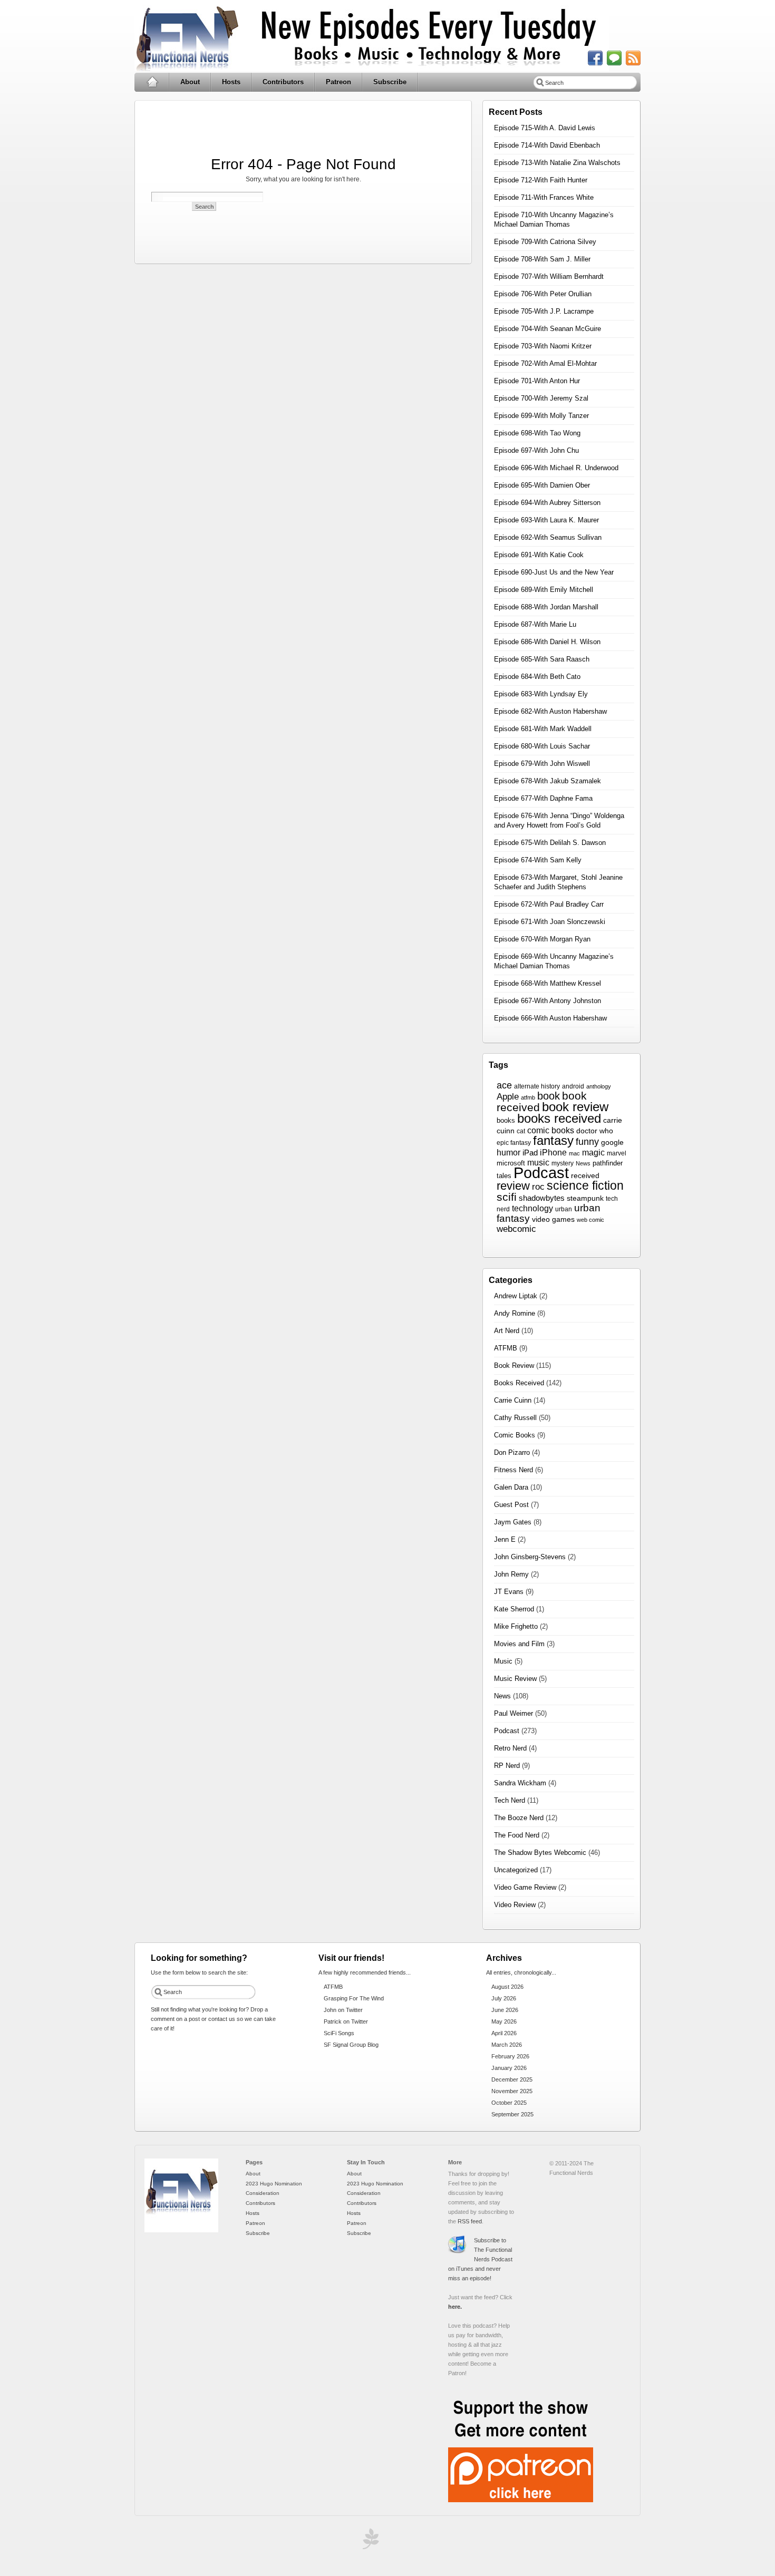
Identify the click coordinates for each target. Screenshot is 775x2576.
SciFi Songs (339, 2033)
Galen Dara (511, 1487)
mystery (563, 1163)
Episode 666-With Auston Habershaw (550, 1018)
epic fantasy (514, 1143)
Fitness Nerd (514, 1470)
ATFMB (506, 1348)
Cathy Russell (515, 1418)
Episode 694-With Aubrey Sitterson (547, 503)
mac (574, 1153)
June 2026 (505, 2010)
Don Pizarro (512, 1452)
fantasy (553, 1140)
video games (553, 1219)
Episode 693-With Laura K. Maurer (546, 520)
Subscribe (390, 82)
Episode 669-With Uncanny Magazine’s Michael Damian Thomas (554, 961)
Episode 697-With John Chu (536, 450)
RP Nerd (507, 1766)
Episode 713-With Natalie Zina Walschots (557, 163)
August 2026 (507, 1987)
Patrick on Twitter (346, 2021)
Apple (508, 1097)
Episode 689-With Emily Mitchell (544, 590)
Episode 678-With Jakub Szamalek (548, 781)
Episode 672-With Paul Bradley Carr (549, 904)
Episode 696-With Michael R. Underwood (556, 468)
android (573, 1086)
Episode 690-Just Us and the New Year (554, 572)
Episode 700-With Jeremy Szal (541, 398)
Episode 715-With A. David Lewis (545, 128)
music (538, 1163)
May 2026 (504, 2021)
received (585, 1176)
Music (503, 1661)
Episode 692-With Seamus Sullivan (548, 537)
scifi (507, 1197)
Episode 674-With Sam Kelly (538, 860)
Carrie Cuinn (513, 1400)
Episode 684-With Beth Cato (537, 677)
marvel (617, 1153)
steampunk (585, 1198)
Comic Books (515, 1435)
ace (504, 1085)
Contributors (283, 82)
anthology (599, 1086)
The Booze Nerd (519, 1818)
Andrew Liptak (516, 1296)
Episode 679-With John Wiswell (542, 764)
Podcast (541, 1173)
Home (152, 82)
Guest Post (511, 1505)
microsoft (511, 1163)
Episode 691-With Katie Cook (539, 555)
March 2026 (507, 2045)
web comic (590, 1220)
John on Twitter (343, 2010)
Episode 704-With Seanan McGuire (548, 329)
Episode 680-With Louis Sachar (542, 746)
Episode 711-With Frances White (544, 197)
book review (575, 1107)
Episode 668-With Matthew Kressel (548, 983)
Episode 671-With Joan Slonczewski (550, 922)
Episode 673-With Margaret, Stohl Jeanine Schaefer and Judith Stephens (558, 882)
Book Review (514, 1365)
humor (508, 1152)
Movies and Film (519, 1644)
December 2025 (512, 2079)
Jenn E (505, 1539)
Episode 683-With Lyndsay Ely (541, 694)
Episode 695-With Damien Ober (542, 485)
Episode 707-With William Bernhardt (549, 276)
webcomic (516, 1229)
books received (559, 1118)
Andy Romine (515, 1313)
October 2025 (509, 2103)
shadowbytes (542, 1198)
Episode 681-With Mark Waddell (543, 729)
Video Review (515, 1905)
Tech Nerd (510, 1800)
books (506, 1120)
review (513, 1186)
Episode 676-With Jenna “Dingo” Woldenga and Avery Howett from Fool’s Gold (559, 820)
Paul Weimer (514, 1713)
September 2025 (512, 2114)
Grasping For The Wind (354, 1998)
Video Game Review (525, 1887)
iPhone (553, 1153)
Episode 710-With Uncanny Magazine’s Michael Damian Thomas (554, 220)
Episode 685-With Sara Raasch (542, 659)
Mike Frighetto (516, 1626)
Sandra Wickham (520, 1783)
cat (521, 1131)
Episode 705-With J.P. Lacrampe (544, 311)
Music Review (515, 1679)
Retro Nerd (510, 1748)
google (612, 1142)
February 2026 (510, 2056)
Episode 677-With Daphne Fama (543, 798)
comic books (551, 1130)
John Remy (511, 1574)
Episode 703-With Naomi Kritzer (543, 346)
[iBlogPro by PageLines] (369, 2541)
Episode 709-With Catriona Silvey (545, 242)
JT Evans (509, 1592)
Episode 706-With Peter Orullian (543, 294)
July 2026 (504, 1998)
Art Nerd (507, 1331)
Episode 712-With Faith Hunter (541, 180)
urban (564, 1209)
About (190, 82)
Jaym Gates (513, 1522)
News (583, 1163)
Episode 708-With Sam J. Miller (542, 259)
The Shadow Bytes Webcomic (540, 1853)
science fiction (585, 1185)
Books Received (519, 1383)
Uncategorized (516, 1870)
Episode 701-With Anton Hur (537, 381)
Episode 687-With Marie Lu (535, 624)
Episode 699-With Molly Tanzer (541, 416)
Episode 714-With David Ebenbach (547, 145)
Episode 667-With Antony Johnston (548, 1001)
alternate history (537, 1086)
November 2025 (512, 2091)
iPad (530, 1153)
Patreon (338, 82)
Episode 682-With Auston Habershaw (550, 711)
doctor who (595, 1131)
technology (532, 1208)
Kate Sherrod (514, 1609)
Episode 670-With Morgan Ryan (542, 939)
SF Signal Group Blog (351, 2045)
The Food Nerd (517, 1835)
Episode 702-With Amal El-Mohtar (545, 363)
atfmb (528, 1097)
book (549, 1096)
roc (538, 1187)
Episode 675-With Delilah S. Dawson (550, 843)
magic (593, 1153)
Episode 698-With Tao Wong (537, 433)
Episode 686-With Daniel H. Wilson (547, 642)
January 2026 (509, 2068)
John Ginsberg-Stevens (530, 1557)
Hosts (231, 82)
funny (587, 1142)
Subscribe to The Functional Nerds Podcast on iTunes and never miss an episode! (480, 2259)
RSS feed (470, 2221)
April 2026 (504, 2033)
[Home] (181, 2230)
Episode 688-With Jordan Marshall (546, 607)
